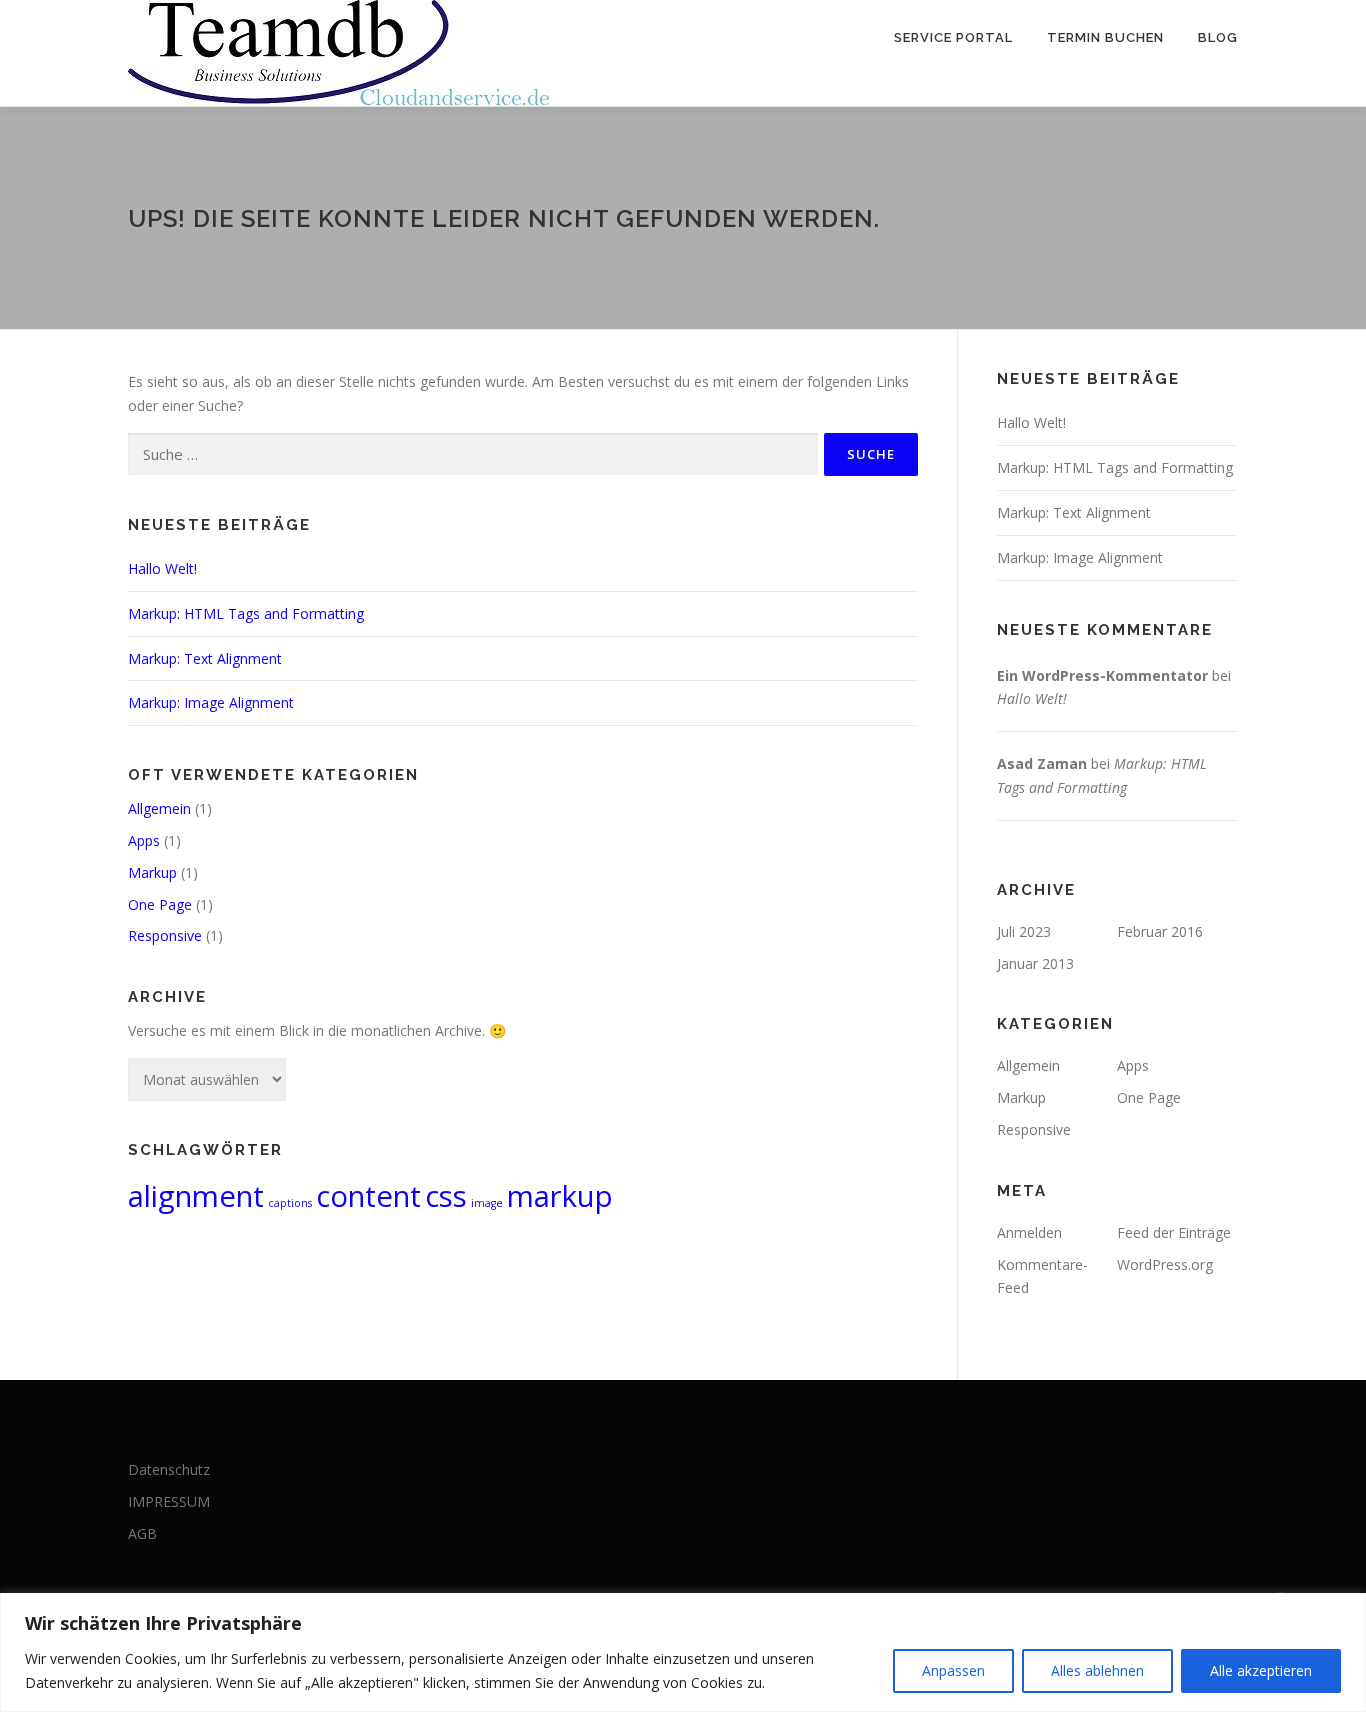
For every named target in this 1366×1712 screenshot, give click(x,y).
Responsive (165, 935)
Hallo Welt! (162, 568)
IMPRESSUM (169, 1501)
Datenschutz (169, 1469)
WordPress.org (1165, 1264)
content (368, 1196)
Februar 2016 (1160, 931)
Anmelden (1029, 1232)
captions (290, 1203)
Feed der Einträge (1174, 1232)
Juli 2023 (1024, 931)
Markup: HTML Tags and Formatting (246, 613)
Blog (1218, 37)
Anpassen (953, 1670)
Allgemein (159, 808)
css (446, 1196)
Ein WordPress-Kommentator (1102, 675)
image (487, 1203)
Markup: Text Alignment (205, 658)
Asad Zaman (1042, 763)
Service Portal (953, 37)
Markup (152, 872)
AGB (142, 1533)
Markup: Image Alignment (211, 702)
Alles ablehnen (1097, 1670)
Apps (144, 840)
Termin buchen (1105, 37)
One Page (160, 904)
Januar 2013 (1035, 963)
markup (560, 1196)
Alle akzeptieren (1261, 1670)
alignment (196, 1196)
